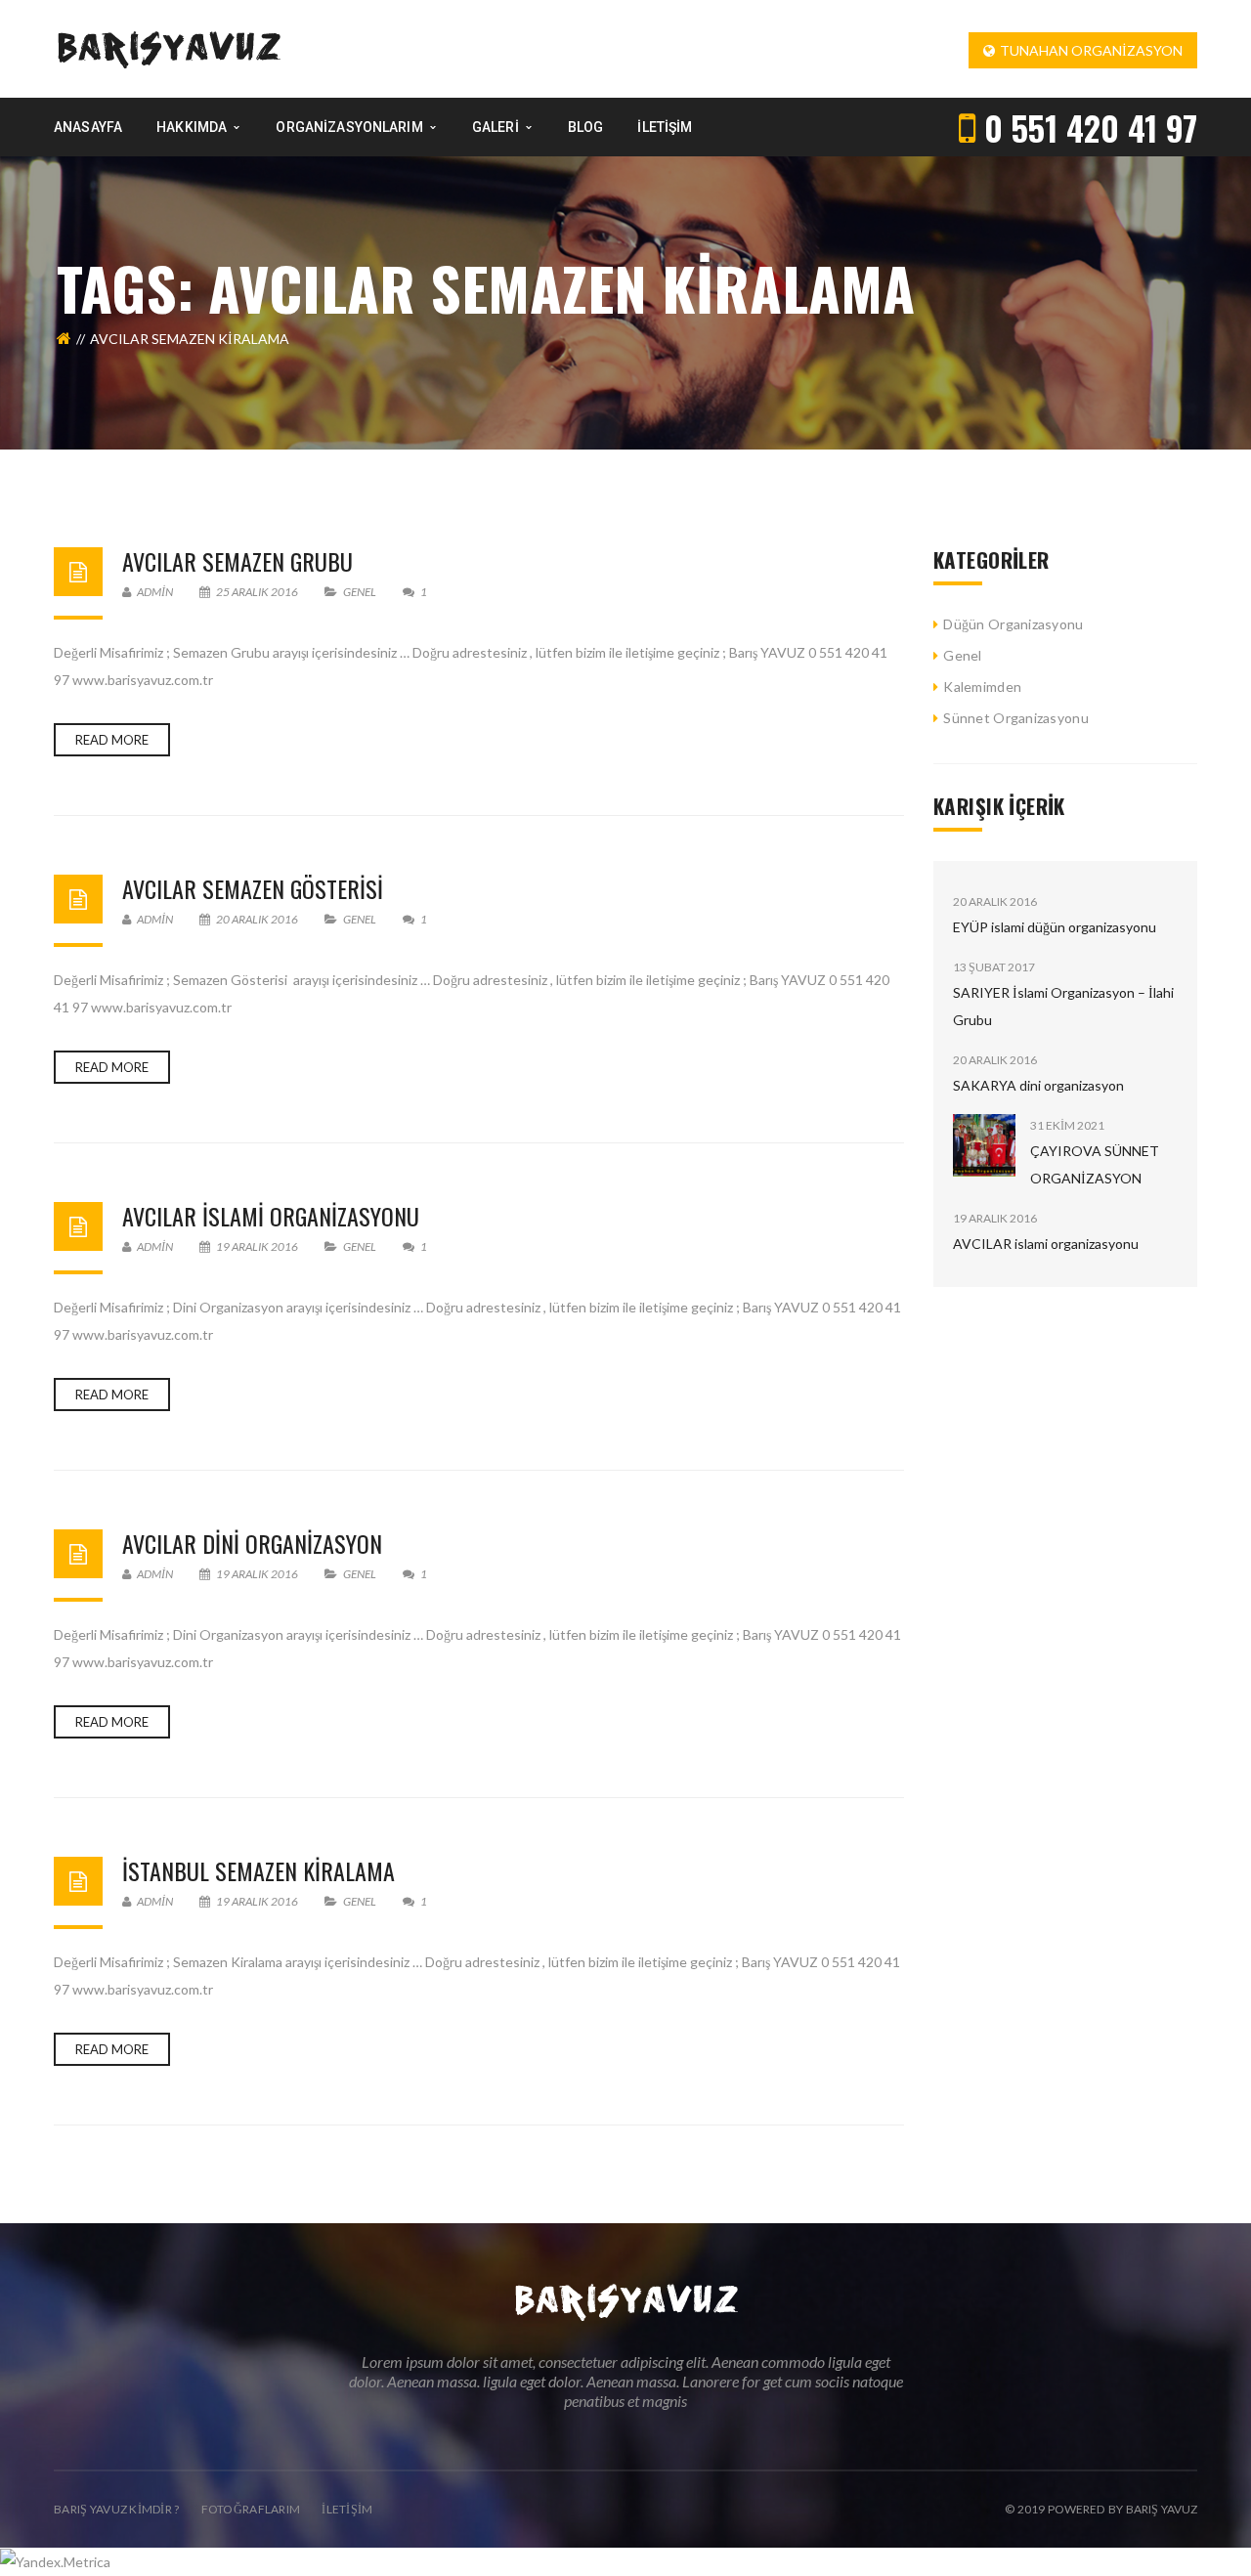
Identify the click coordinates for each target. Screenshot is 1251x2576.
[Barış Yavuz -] (169, 47)
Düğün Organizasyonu (1013, 624)
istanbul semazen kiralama (259, 1870)
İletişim (347, 2509)
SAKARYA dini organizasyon (1038, 1085)
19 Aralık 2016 (257, 1246)
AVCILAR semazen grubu (237, 561)
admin (154, 592)
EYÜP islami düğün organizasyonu (1055, 927)
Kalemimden (982, 687)
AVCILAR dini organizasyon (252, 1543)
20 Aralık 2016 (257, 919)
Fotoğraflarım (251, 2509)
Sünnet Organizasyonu (1016, 718)
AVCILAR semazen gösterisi (253, 888)
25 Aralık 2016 (257, 592)
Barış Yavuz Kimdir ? (117, 2509)
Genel (360, 592)
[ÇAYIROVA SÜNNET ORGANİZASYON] (984, 1145)
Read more (112, 740)
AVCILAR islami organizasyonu (271, 1216)
